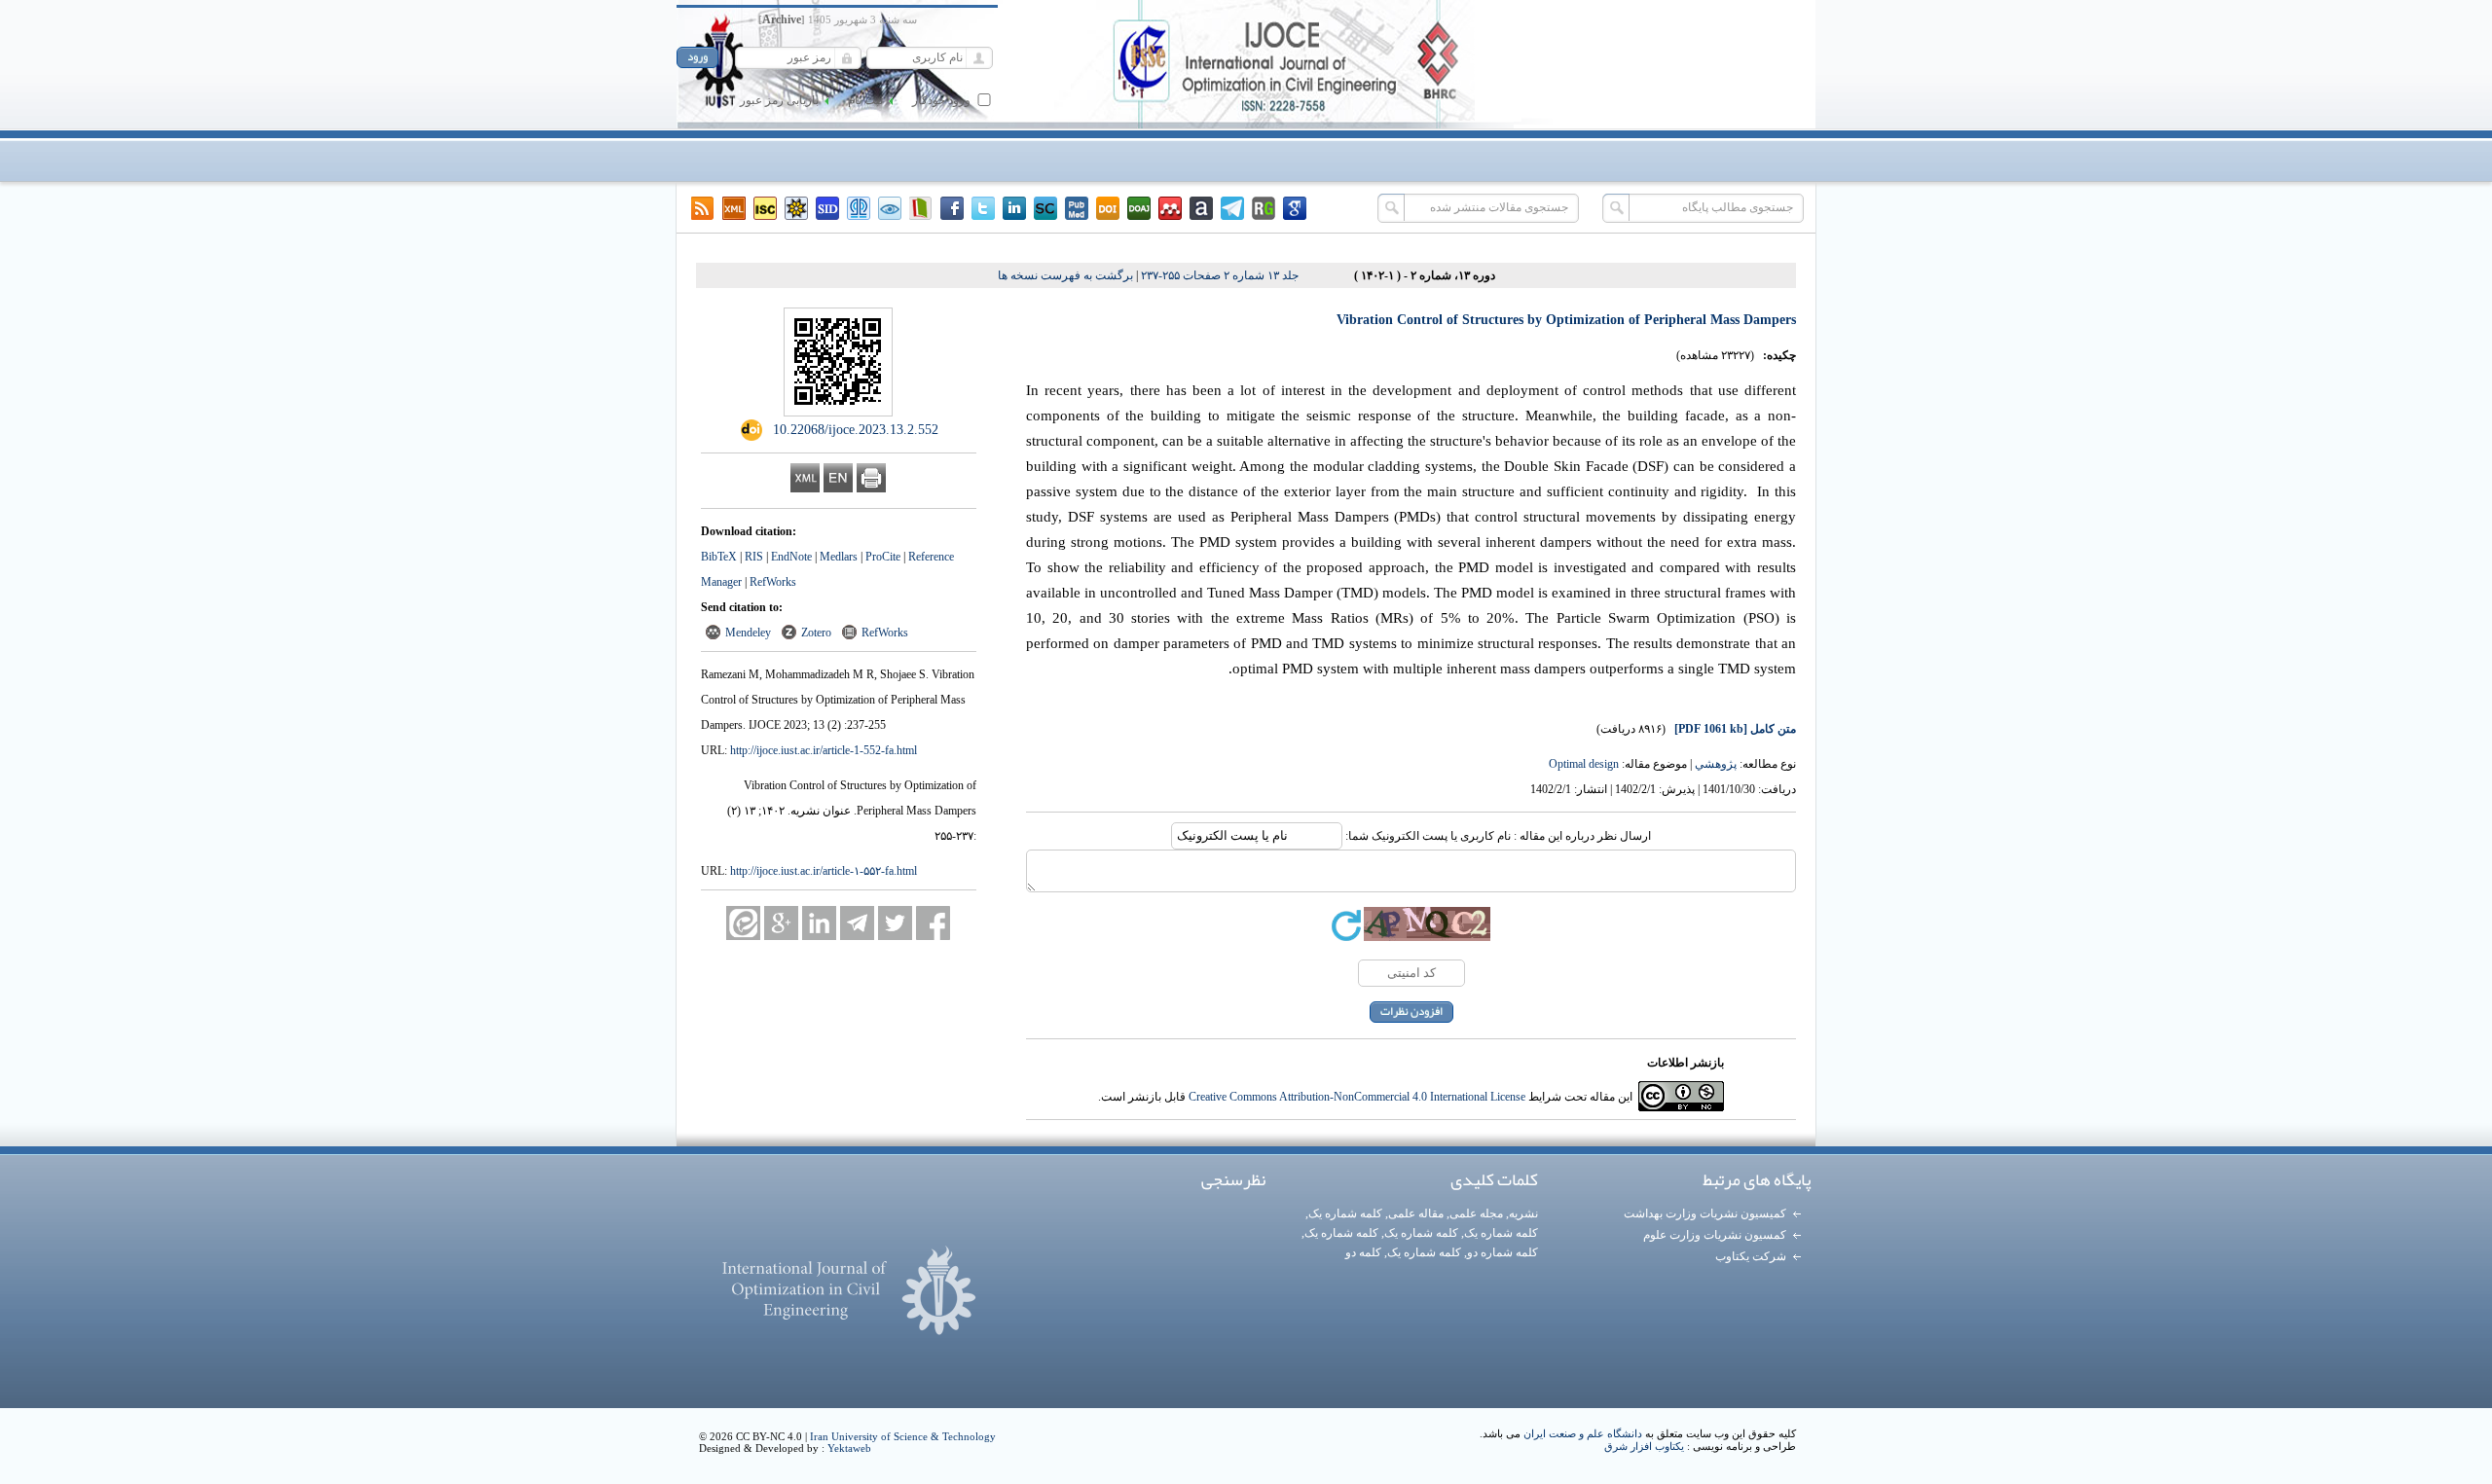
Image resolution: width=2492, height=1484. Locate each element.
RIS (754, 557)
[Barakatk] (859, 208)
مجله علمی (1476, 1213)
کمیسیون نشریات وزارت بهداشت (1705, 1213)
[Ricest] (796, 208)
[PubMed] (1077, 208)
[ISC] (765, 208)
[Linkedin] (1014, 208)
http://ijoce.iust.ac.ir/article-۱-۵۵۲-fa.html (824, 871)
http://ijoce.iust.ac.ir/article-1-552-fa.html (824, 750)
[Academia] (1201, 208)
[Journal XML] (734, 208)
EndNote (791, 557)
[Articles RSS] (703, 208)
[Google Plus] (781, 923)
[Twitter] (983, 208)
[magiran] (921, 208)
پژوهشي (1716, 764)
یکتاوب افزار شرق (1644, 1446)
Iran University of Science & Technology (903, 1436)
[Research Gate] (1264, 208)
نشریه (1523, 1213)
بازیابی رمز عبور (779, 100)
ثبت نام (865, 100)
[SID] (827, 208)
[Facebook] (952, 208)
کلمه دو (1363, 1252)
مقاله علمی (1416, 1213)
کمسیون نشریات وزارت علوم (1715, 1235)
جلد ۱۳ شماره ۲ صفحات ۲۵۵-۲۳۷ (1220, 275)
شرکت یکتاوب (1751, 1256)
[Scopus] (1045, 208)
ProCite (883, 557)
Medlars (839, 557)
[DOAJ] (1139, 208)
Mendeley (748, 633)
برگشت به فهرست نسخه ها (1065, 275)
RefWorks (773, 582)
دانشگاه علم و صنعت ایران (1583, 1433)
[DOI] (1108, 208)
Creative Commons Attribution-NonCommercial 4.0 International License (1357, 1097)
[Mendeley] (1170, 208)
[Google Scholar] (1295, 208)
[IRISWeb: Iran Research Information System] (890, 208)
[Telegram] (1232, 208)
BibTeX (719, 557)
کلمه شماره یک (1345, 1213)
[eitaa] (743, 923)
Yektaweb (849, 1448)
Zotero (816, 633)
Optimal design (1584, 764)
